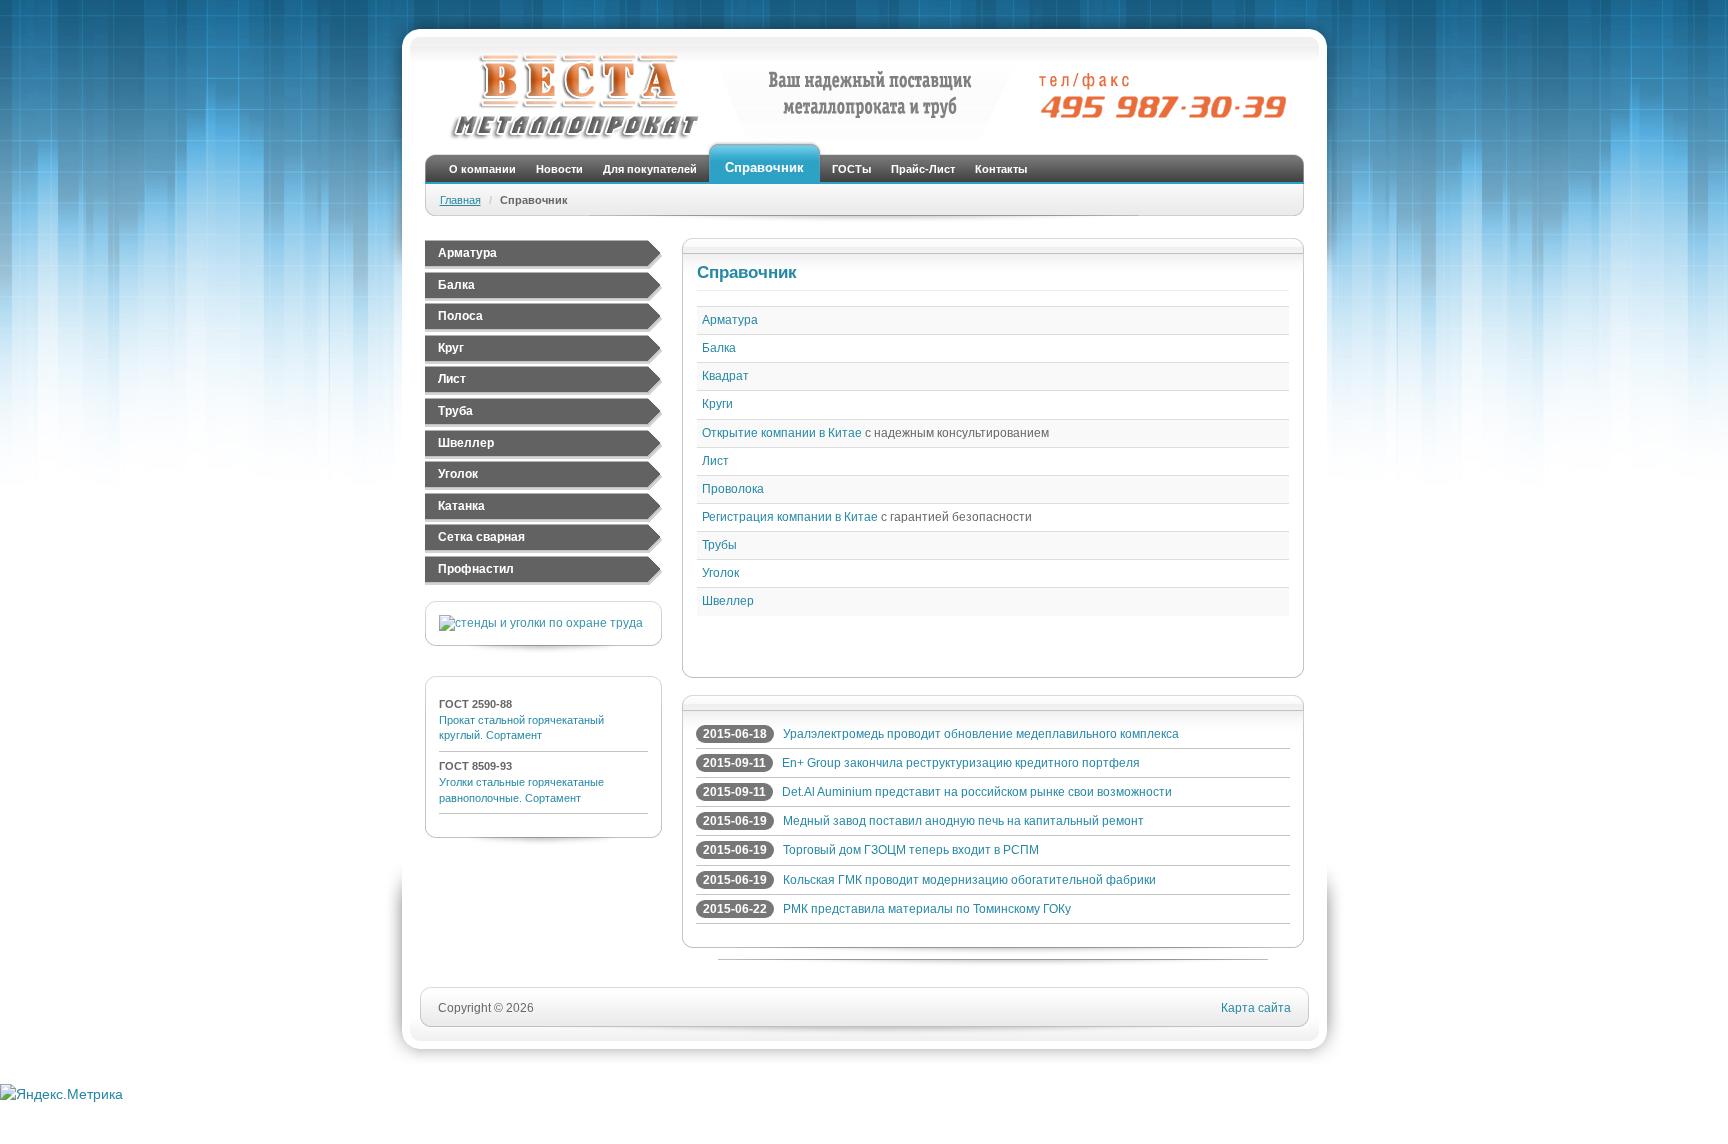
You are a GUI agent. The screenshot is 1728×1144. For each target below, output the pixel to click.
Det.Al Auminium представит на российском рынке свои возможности (977, 792)
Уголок (458, 474)
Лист (452, 379)
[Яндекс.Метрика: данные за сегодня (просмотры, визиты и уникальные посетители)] (61, 1094)
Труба (455, 411)
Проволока (733, 489)
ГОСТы (851, 169)
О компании (482, 169)
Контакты (1001, 169)
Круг (451, 348)
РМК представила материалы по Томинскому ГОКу (927, 909)
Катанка (461, 506)
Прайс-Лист (923, 169)
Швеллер (466, 443)
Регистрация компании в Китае (790, 517)
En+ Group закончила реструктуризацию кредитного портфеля (961, 763)
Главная (460, 200)
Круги (717, 404)
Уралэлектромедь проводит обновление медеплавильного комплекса (981, 734)
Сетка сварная (481, 537)
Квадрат (725, 376)
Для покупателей (650, 169)
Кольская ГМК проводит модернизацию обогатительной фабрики (969, 880)
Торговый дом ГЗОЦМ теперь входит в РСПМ (911, 850)
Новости (559, 169)
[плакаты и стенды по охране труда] (541, 623)
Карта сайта (1256, 1008)
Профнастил (476, 569)
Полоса (460, 316)
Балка (456, 285)
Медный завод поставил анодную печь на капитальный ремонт (963, 821)
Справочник (764, 167)
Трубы (719, 545)
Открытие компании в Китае (782, 433)
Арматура (467, 253)
